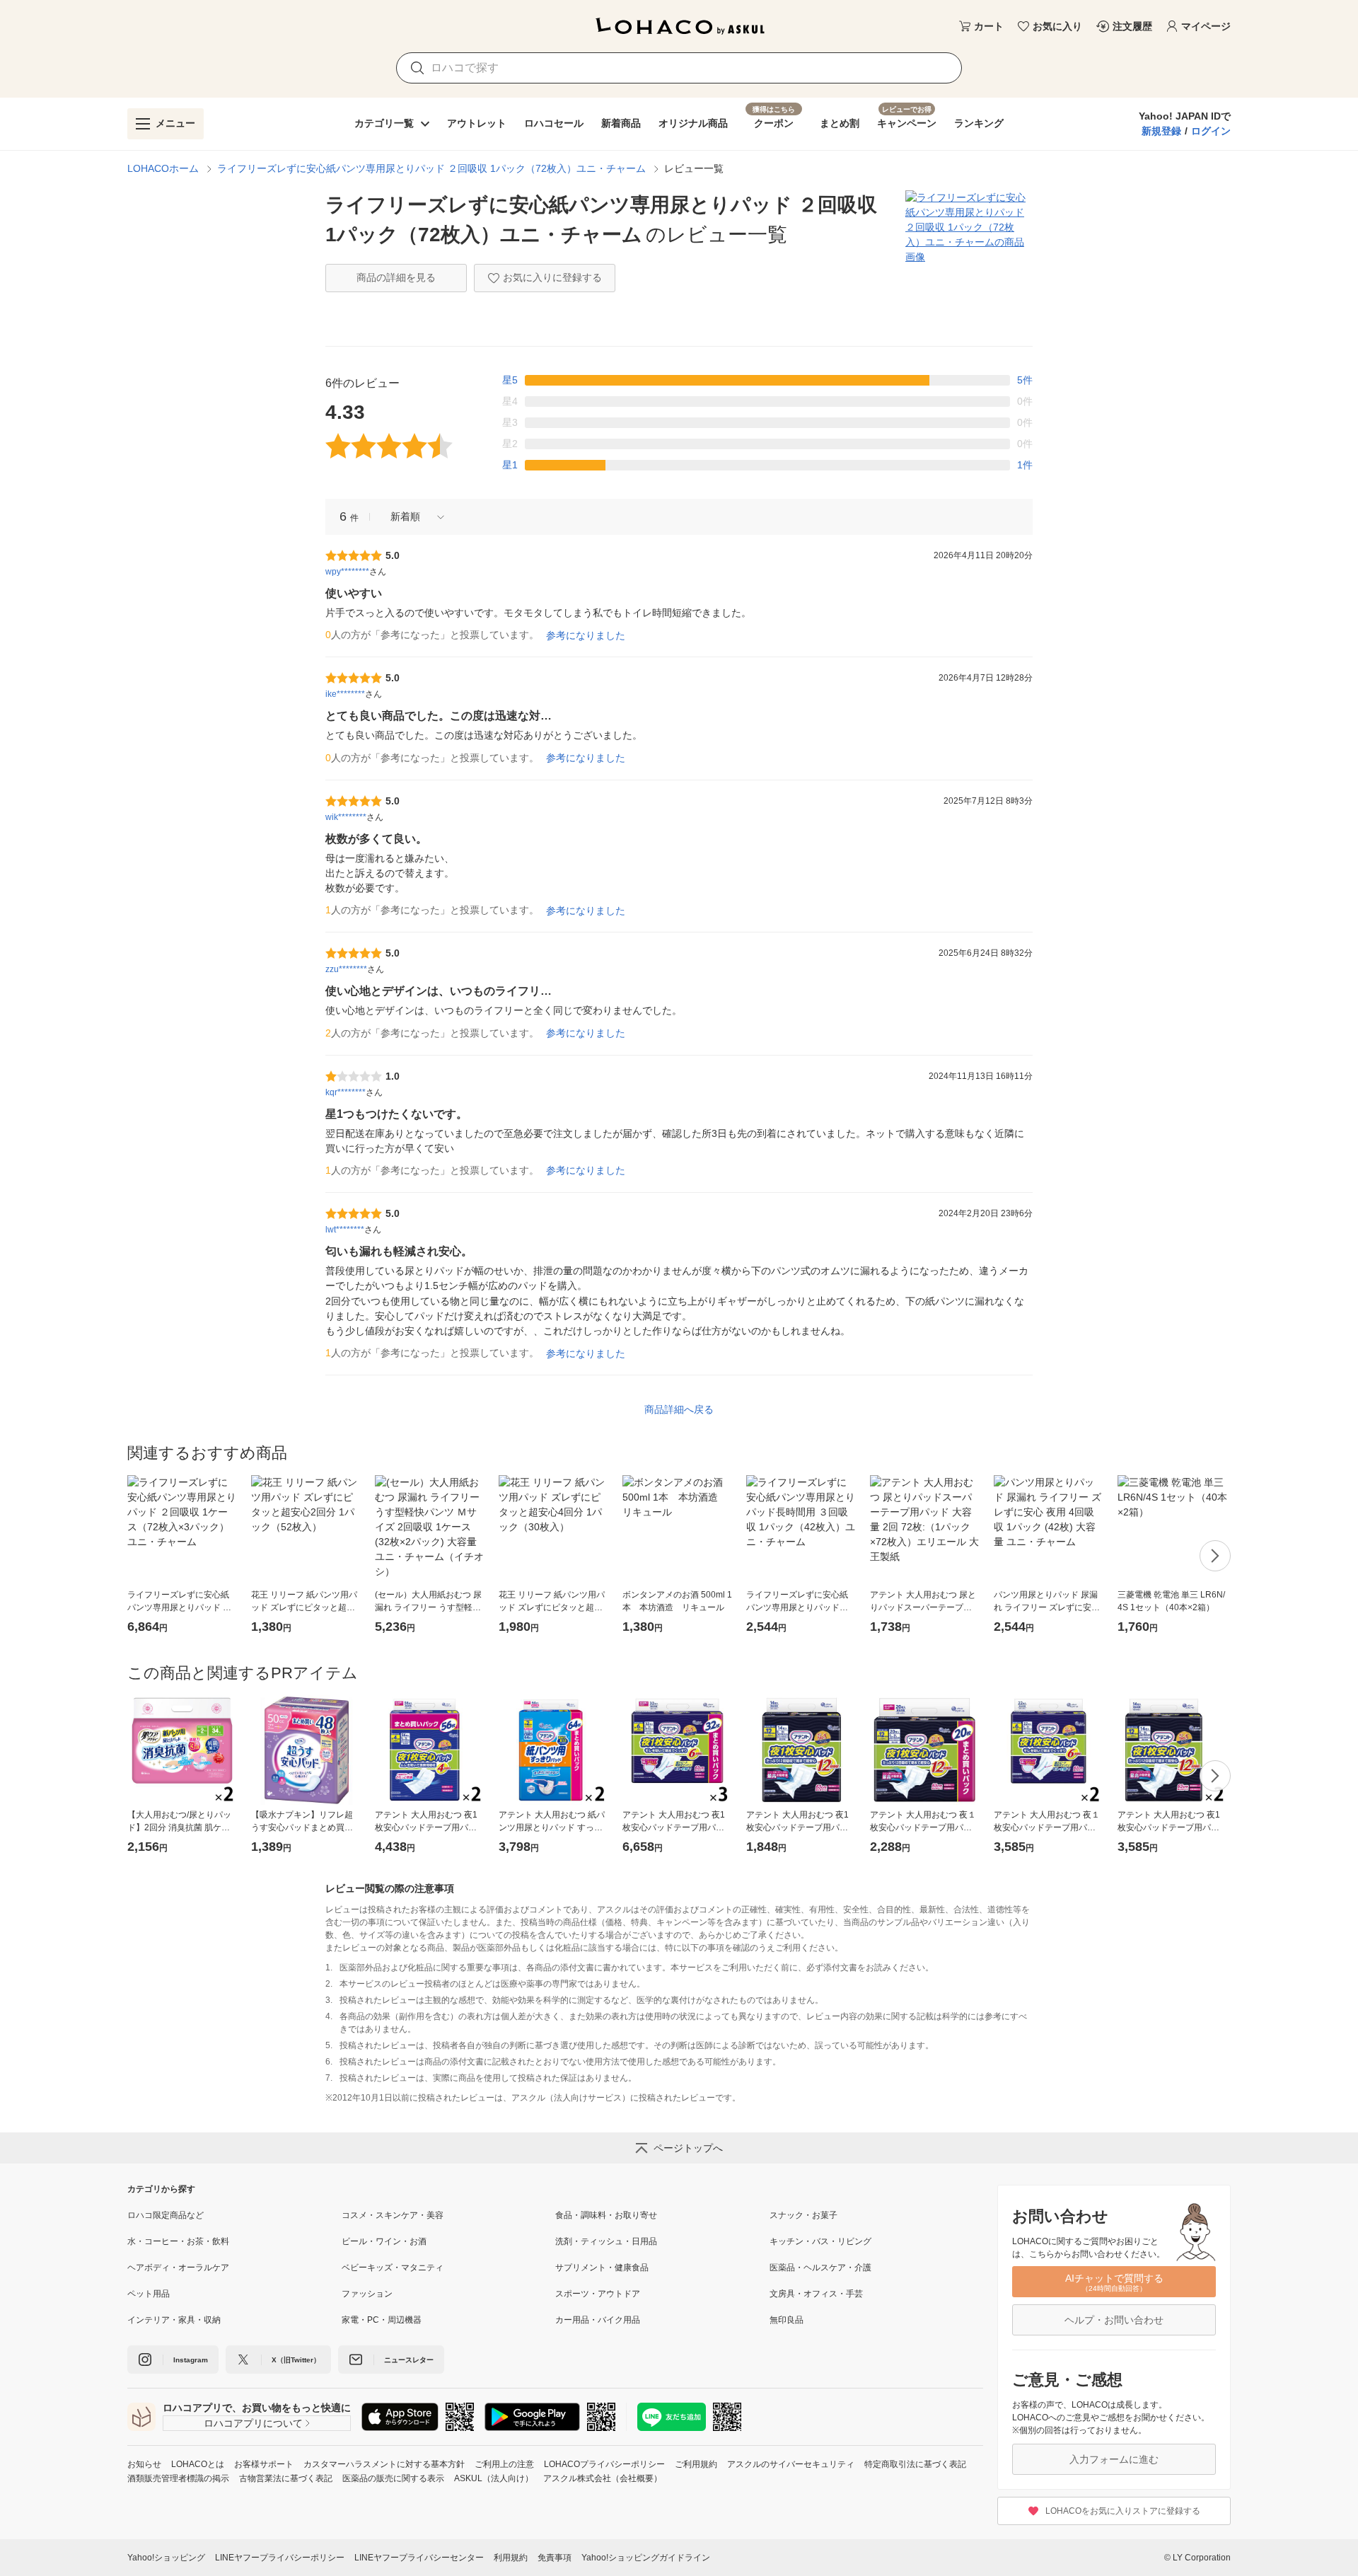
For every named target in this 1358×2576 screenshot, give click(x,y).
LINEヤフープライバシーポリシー (280, 2558)
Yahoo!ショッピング (166, 2558)
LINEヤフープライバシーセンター (419, 2558)
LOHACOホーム (163, 168)
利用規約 (511, 2558)
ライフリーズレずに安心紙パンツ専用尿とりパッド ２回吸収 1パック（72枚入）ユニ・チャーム (431, 168)
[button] (412, 517)
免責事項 (555, 2558)
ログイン (1211, 131)
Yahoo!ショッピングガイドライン (646, 2558)
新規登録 (1161, 131)
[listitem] (234, 2215)
